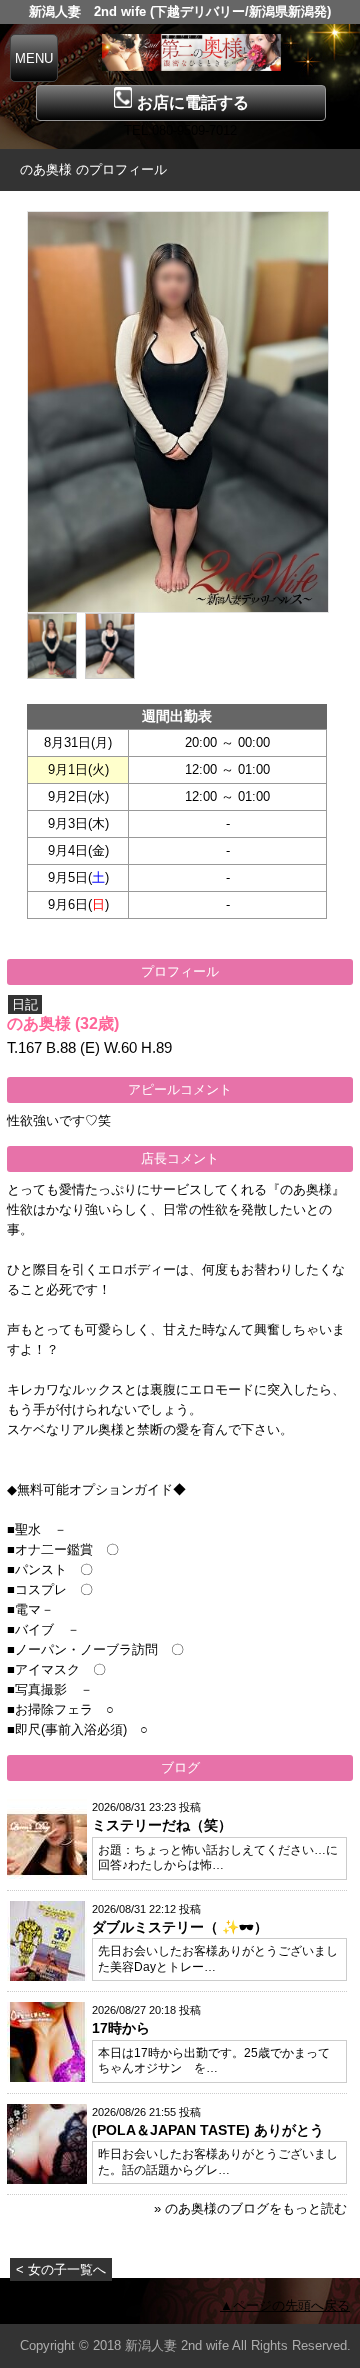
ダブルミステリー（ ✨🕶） (180, 1927)
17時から (121, 2028)
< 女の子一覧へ (61, 2269)
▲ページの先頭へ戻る (285, 2305)
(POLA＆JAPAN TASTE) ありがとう (208, 2130)
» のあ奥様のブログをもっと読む (250, 2208)
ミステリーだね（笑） (162, 1825)
